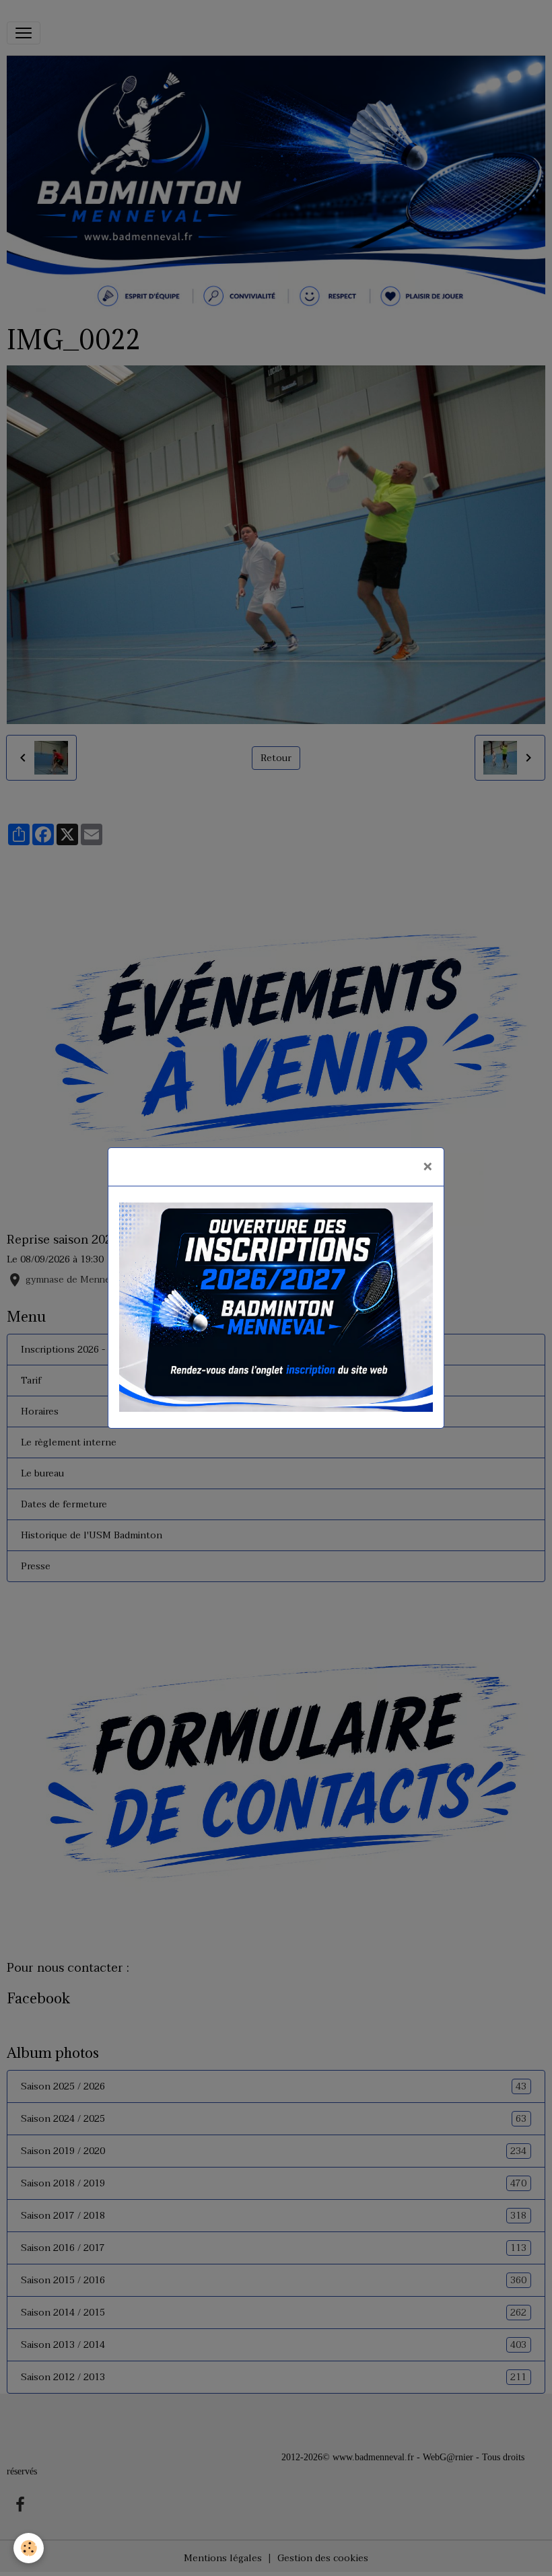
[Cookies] (29, 2548)
